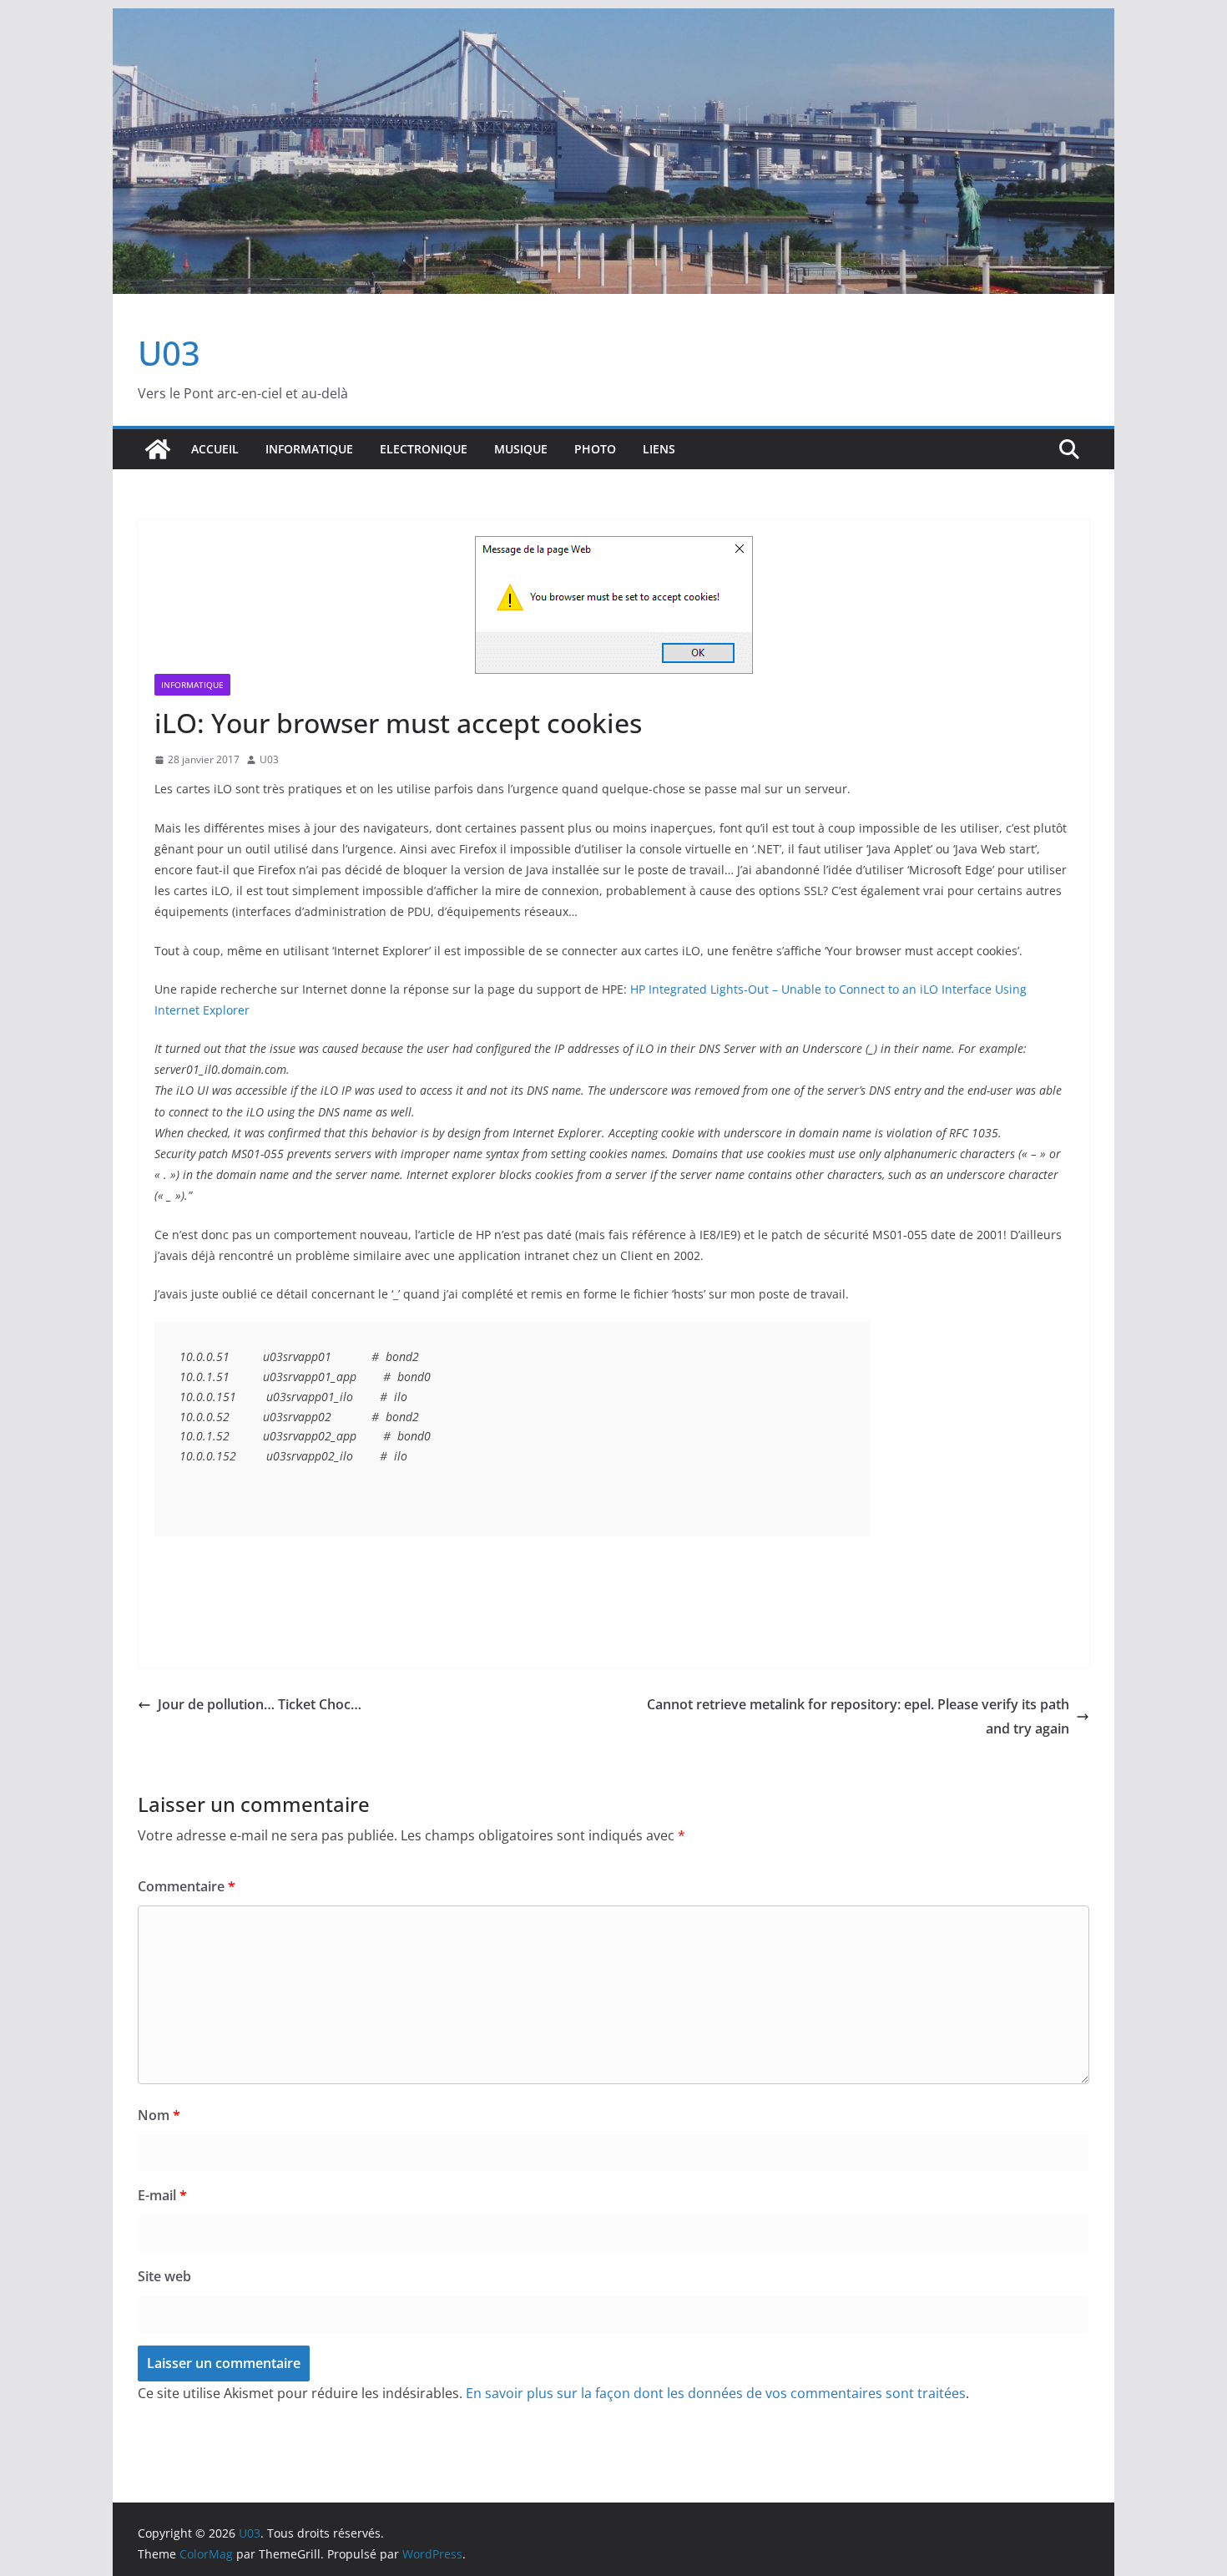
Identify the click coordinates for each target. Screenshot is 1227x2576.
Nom (159, 2115)
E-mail (162, 2195)
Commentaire (187, 1886)
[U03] (158, 449)
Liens (659, 449)
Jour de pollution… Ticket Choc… (260, 1704)
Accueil (215, 449)
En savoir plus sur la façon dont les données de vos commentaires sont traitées (716, 2393)
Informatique (309, 449)
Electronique (424, 449)
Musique (521, 449)
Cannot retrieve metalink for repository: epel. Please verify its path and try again (858, 1716)
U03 (169, 353)
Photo (595, 449)
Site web (164, 2276)
